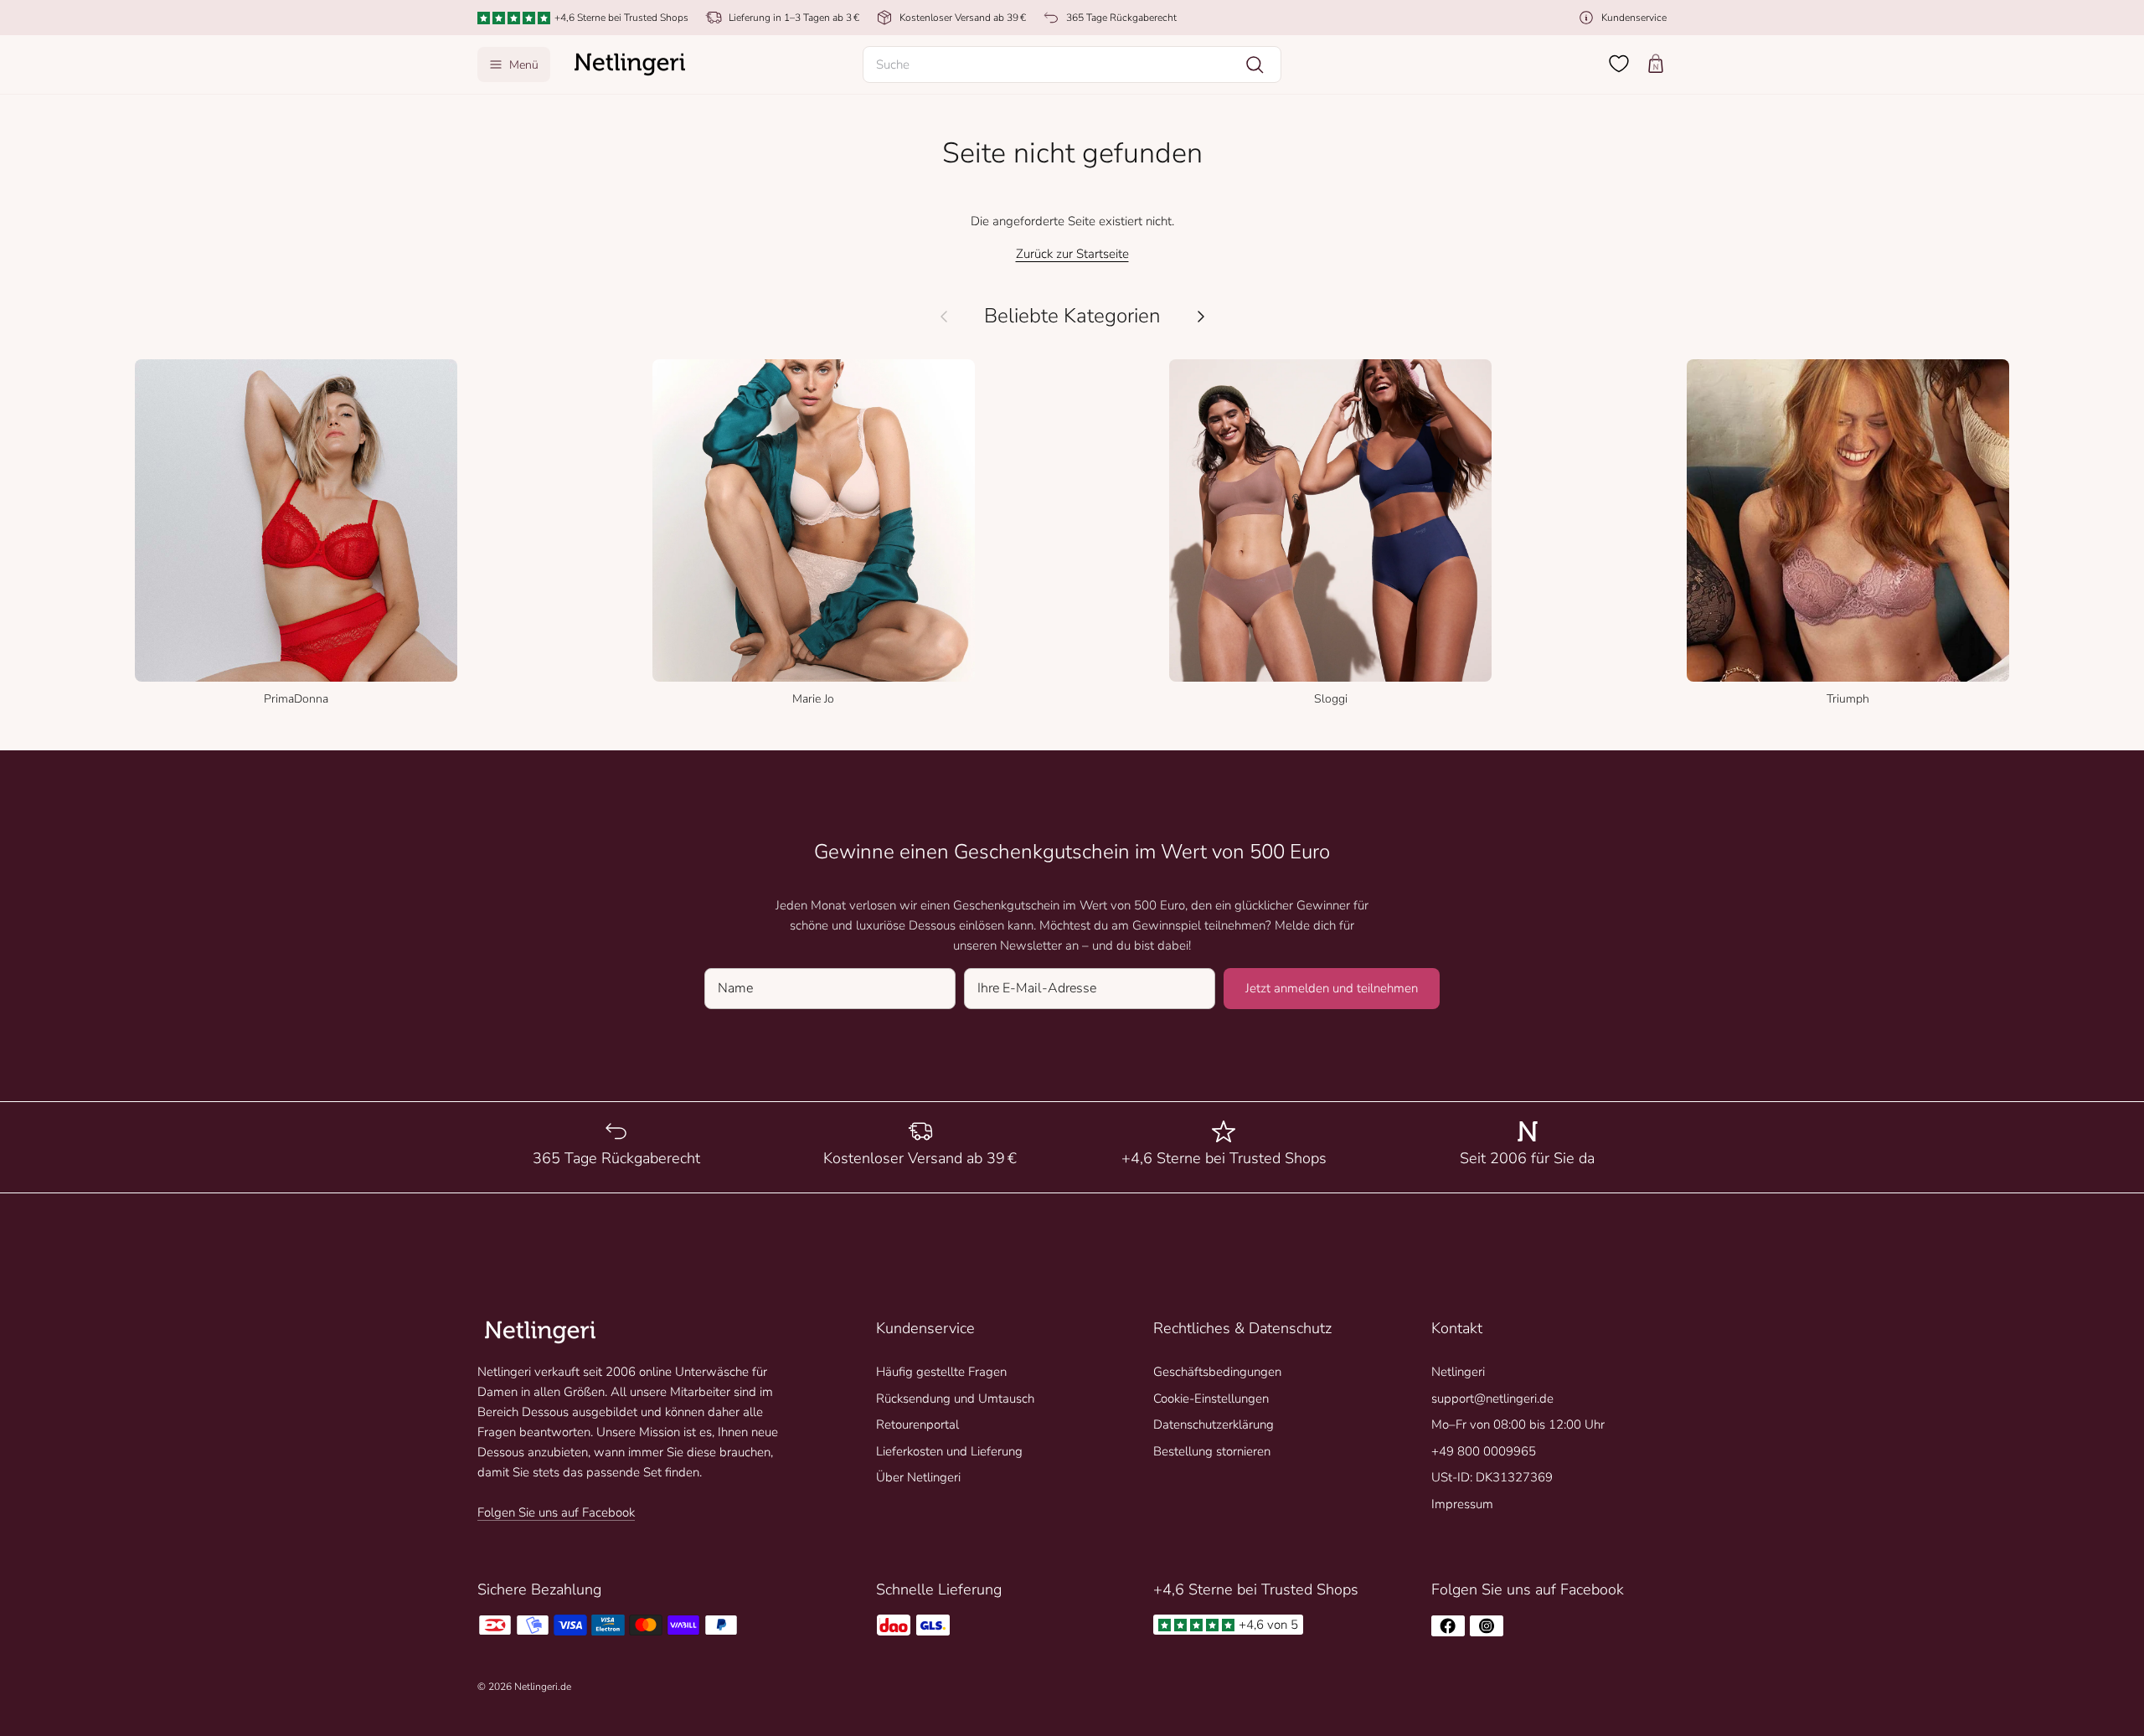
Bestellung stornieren (1212, 1451)
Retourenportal (917, 1424)
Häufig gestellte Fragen (941, 1372)
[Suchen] (1255, 64)
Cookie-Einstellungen (1211, 1399)
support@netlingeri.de (1492, 1399)
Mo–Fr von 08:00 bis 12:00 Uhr (1518, 1424)
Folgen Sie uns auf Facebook (556, 1512)
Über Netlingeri (918, 1477)
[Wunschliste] (1619, 64)
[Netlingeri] (630, 64)
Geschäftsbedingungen (1217, 1372)
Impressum (1462, 1504)
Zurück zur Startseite (1072, 254)
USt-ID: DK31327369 (1492, 1477)
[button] (1072, 64)
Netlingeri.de (543, 1687)
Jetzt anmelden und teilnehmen (1332, 988)
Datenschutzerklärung (1214, 1424)
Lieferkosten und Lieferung (949, 1451)
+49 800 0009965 (1484, 1451)
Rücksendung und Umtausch (955, 1399)
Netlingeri (1458, 1372)
